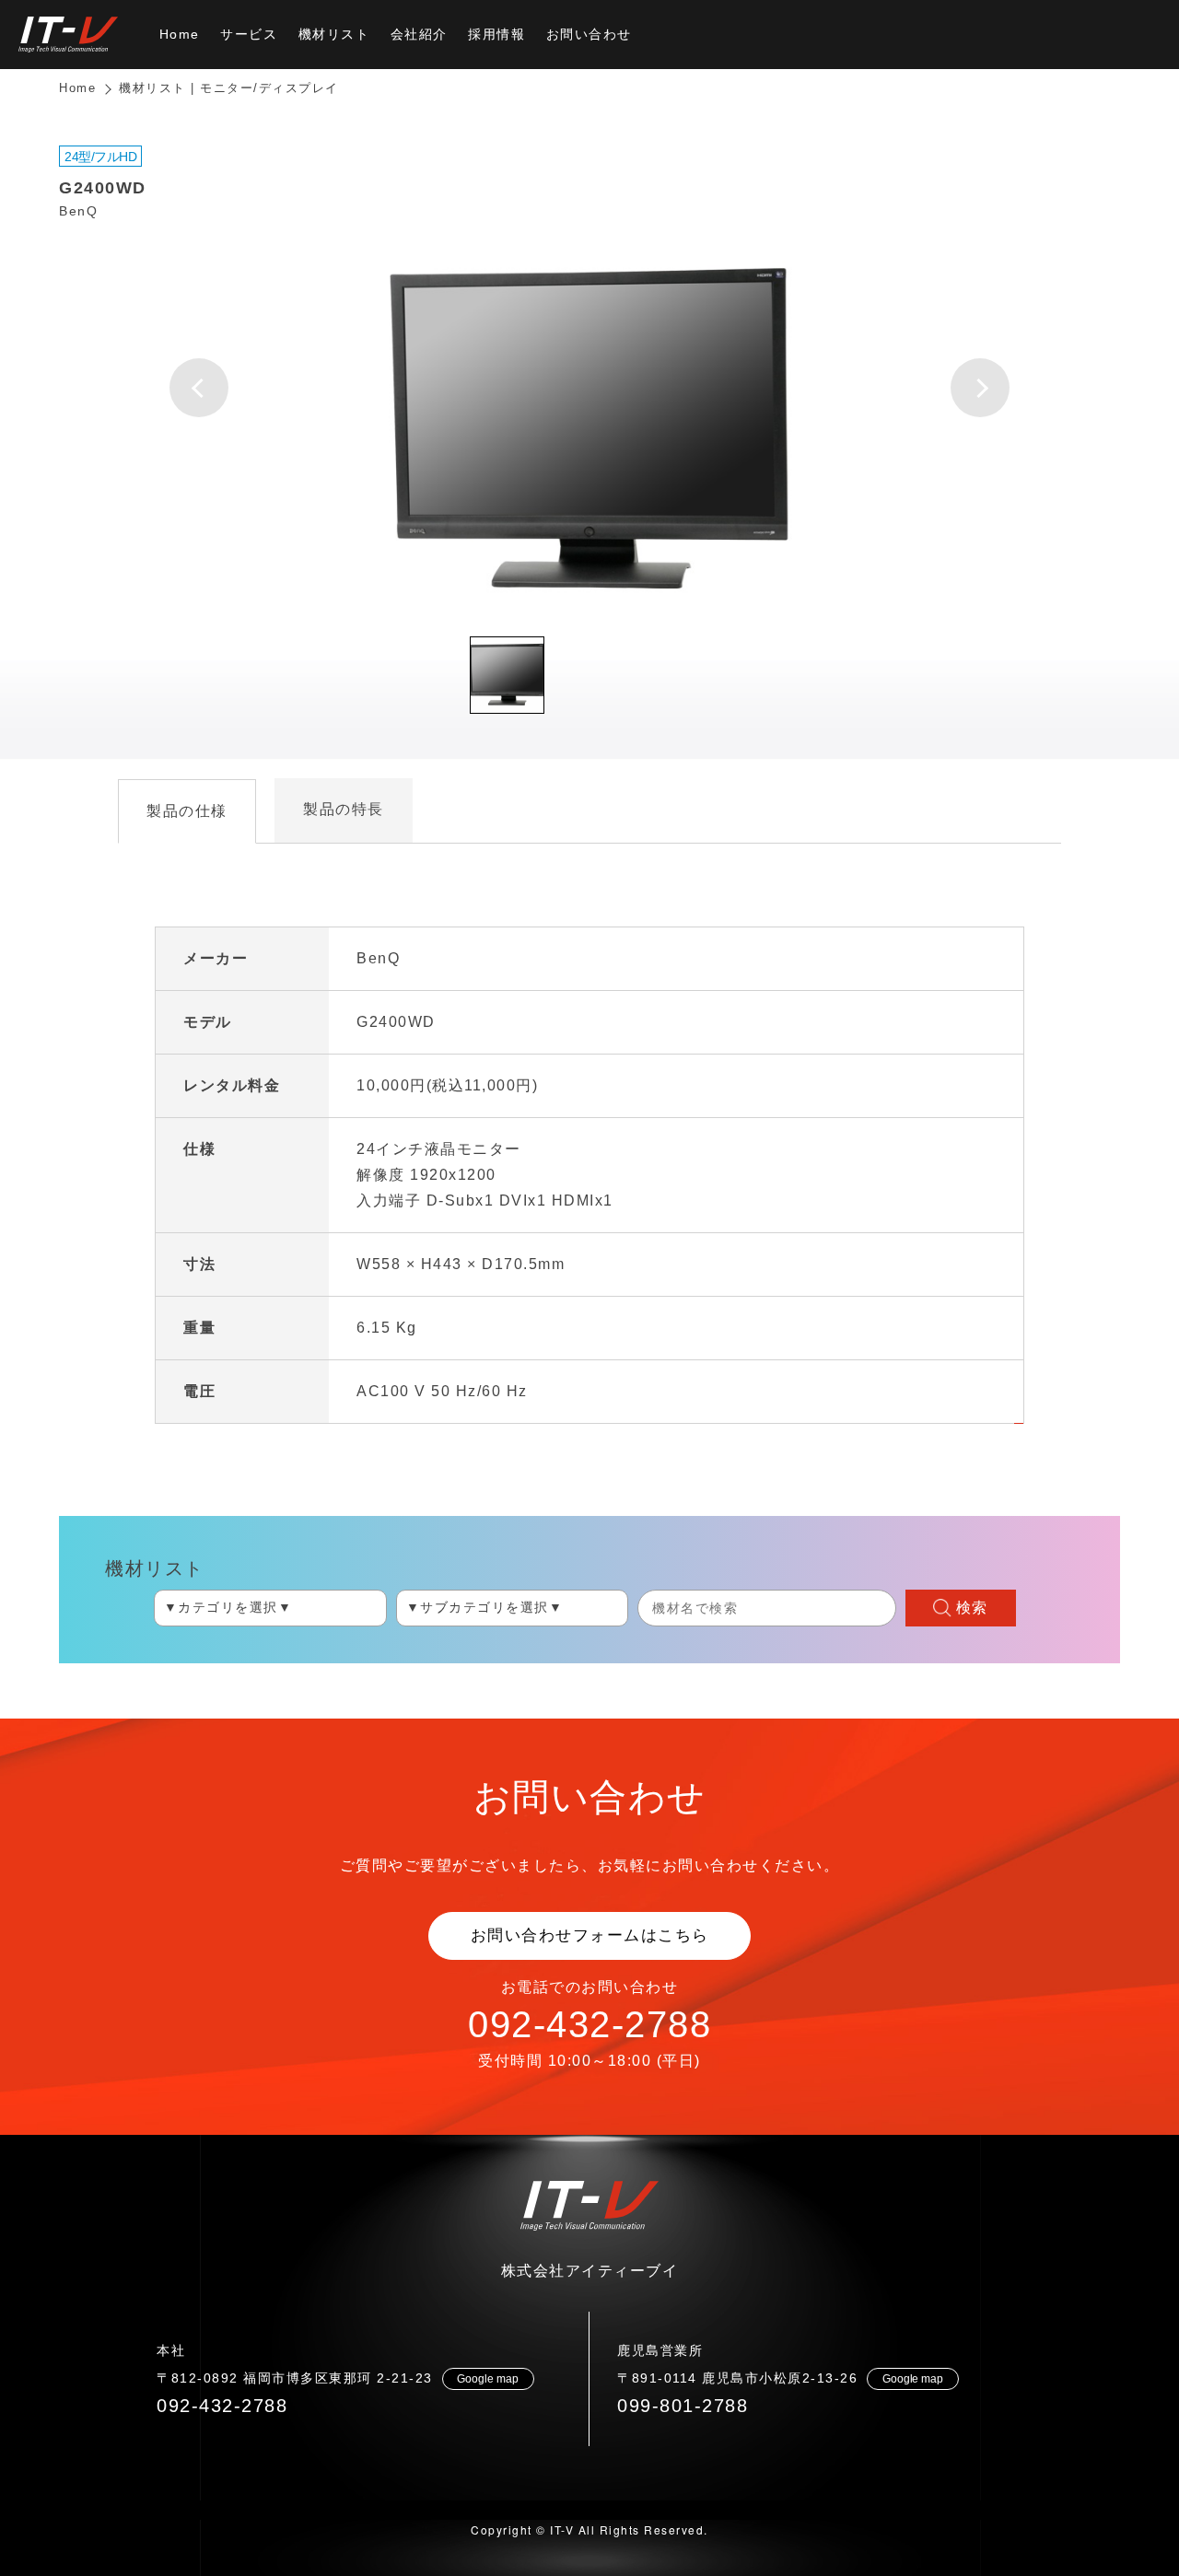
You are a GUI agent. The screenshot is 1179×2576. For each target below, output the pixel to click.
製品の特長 (344, 809)
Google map (488, 2379)
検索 (972, 1608)
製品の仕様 (187, 811)
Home (77, 88)
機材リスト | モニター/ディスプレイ (229, 88)
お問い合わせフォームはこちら (590, 1935)
